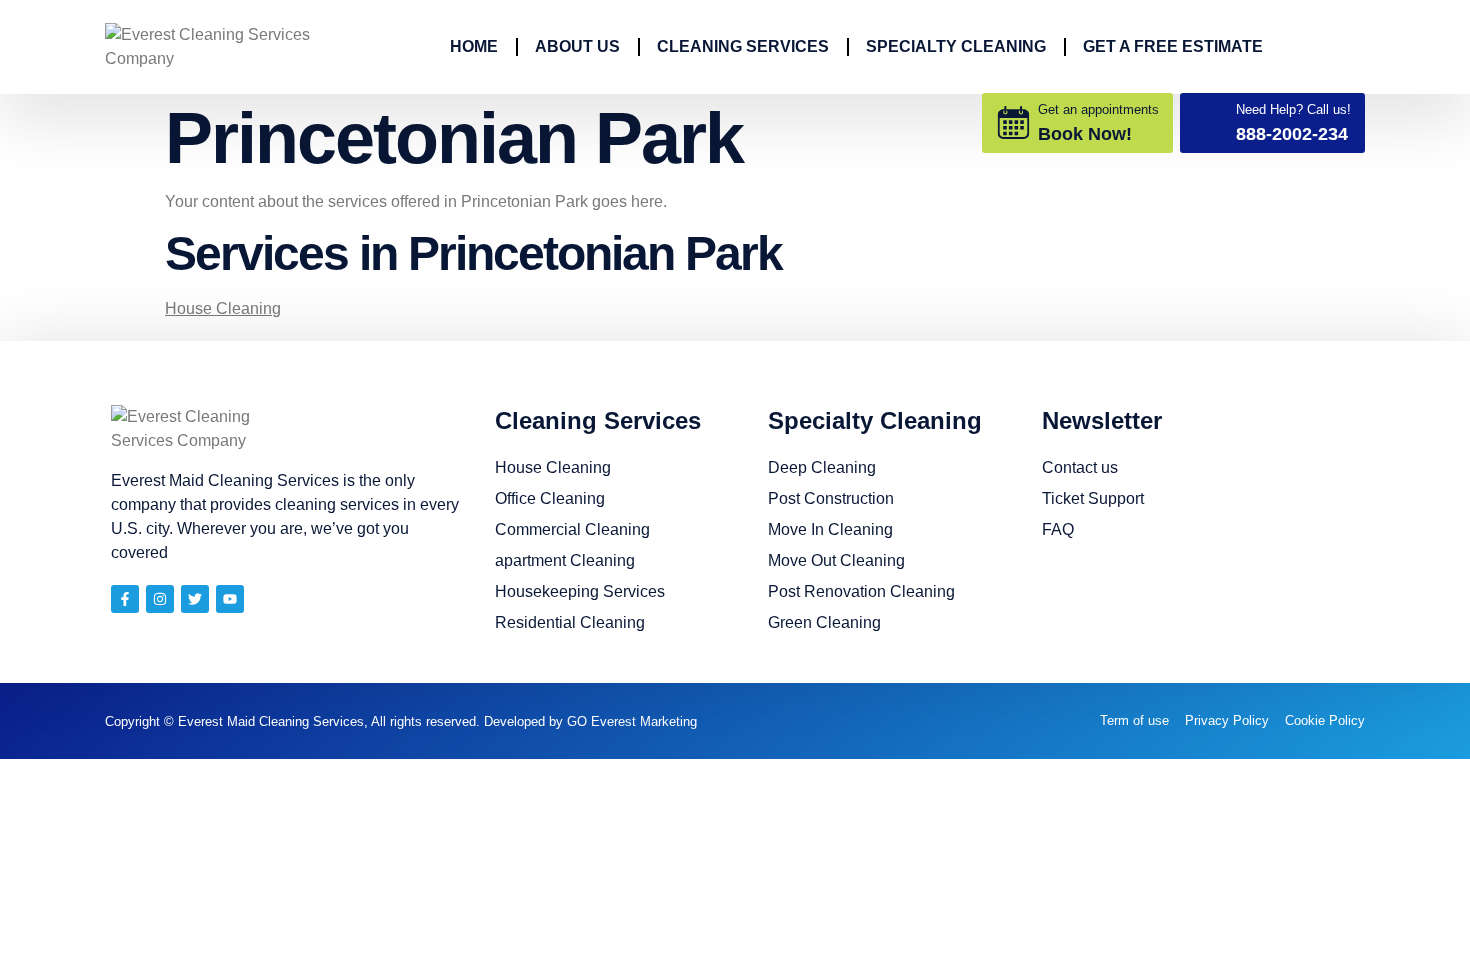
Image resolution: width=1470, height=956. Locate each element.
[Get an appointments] (1013, 122)
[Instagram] (160, 599)
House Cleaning (223, 308)
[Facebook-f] (125, 599)
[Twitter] (195, 599)
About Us (577, 46)
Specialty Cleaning (956, 46)
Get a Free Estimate (1173, 46)
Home (474, 46)
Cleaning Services (743, 46)
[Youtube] (230, 599)
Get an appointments (1098, 109)
